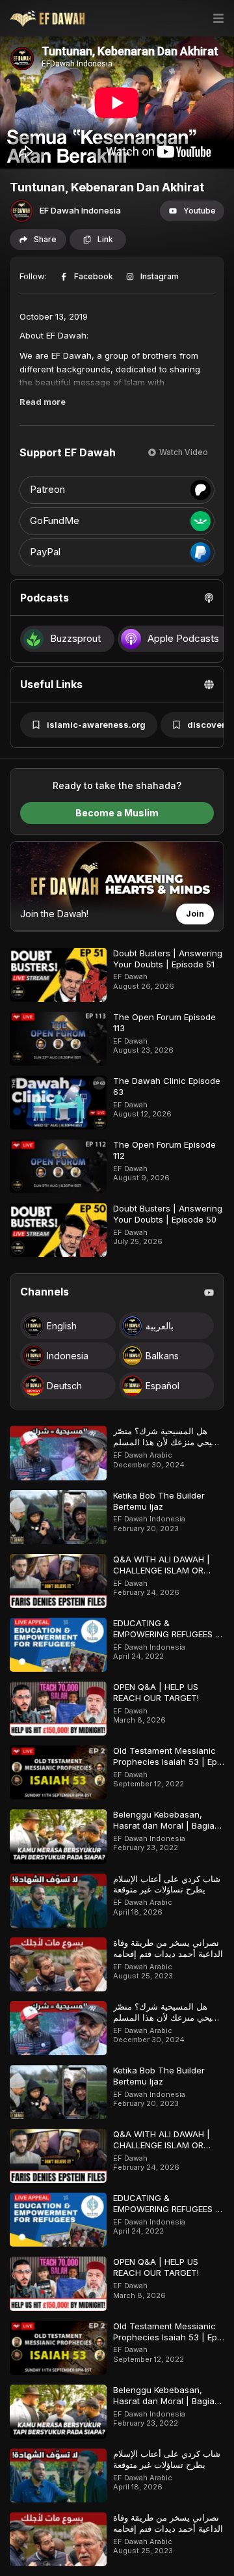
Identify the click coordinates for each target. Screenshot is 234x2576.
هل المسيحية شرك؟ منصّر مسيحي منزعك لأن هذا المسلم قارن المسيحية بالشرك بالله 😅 (169, 1447)
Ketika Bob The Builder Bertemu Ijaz (159, 1501)
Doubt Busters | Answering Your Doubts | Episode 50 (168, 1214)
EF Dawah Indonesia (80, 210)
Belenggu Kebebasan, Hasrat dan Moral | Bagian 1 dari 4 (166, 1825)
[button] (192, 211)
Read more (43, 402)
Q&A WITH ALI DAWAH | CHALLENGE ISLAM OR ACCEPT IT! (162, 1570)
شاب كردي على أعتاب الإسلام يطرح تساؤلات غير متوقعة (167, 1884)
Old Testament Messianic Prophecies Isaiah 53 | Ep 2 (165, 1762)
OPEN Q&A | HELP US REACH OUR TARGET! (156, 1692)
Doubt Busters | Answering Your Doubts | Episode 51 (168, 959)
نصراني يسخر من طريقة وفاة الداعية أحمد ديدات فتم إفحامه (168, 1948)
